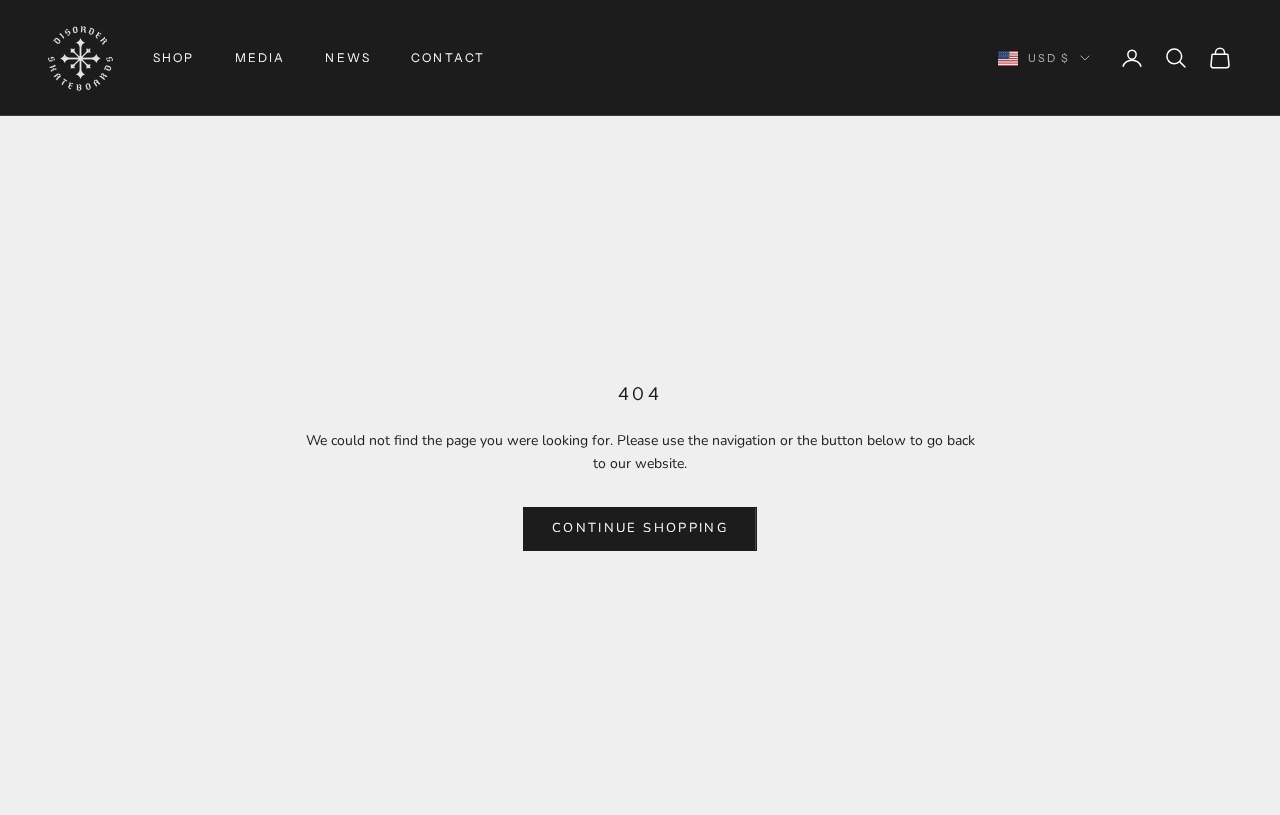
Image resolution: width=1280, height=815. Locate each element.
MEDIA (260, 57)
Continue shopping (640, 528)
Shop (174, 57)
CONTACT (448, 57)
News (348, 57)
